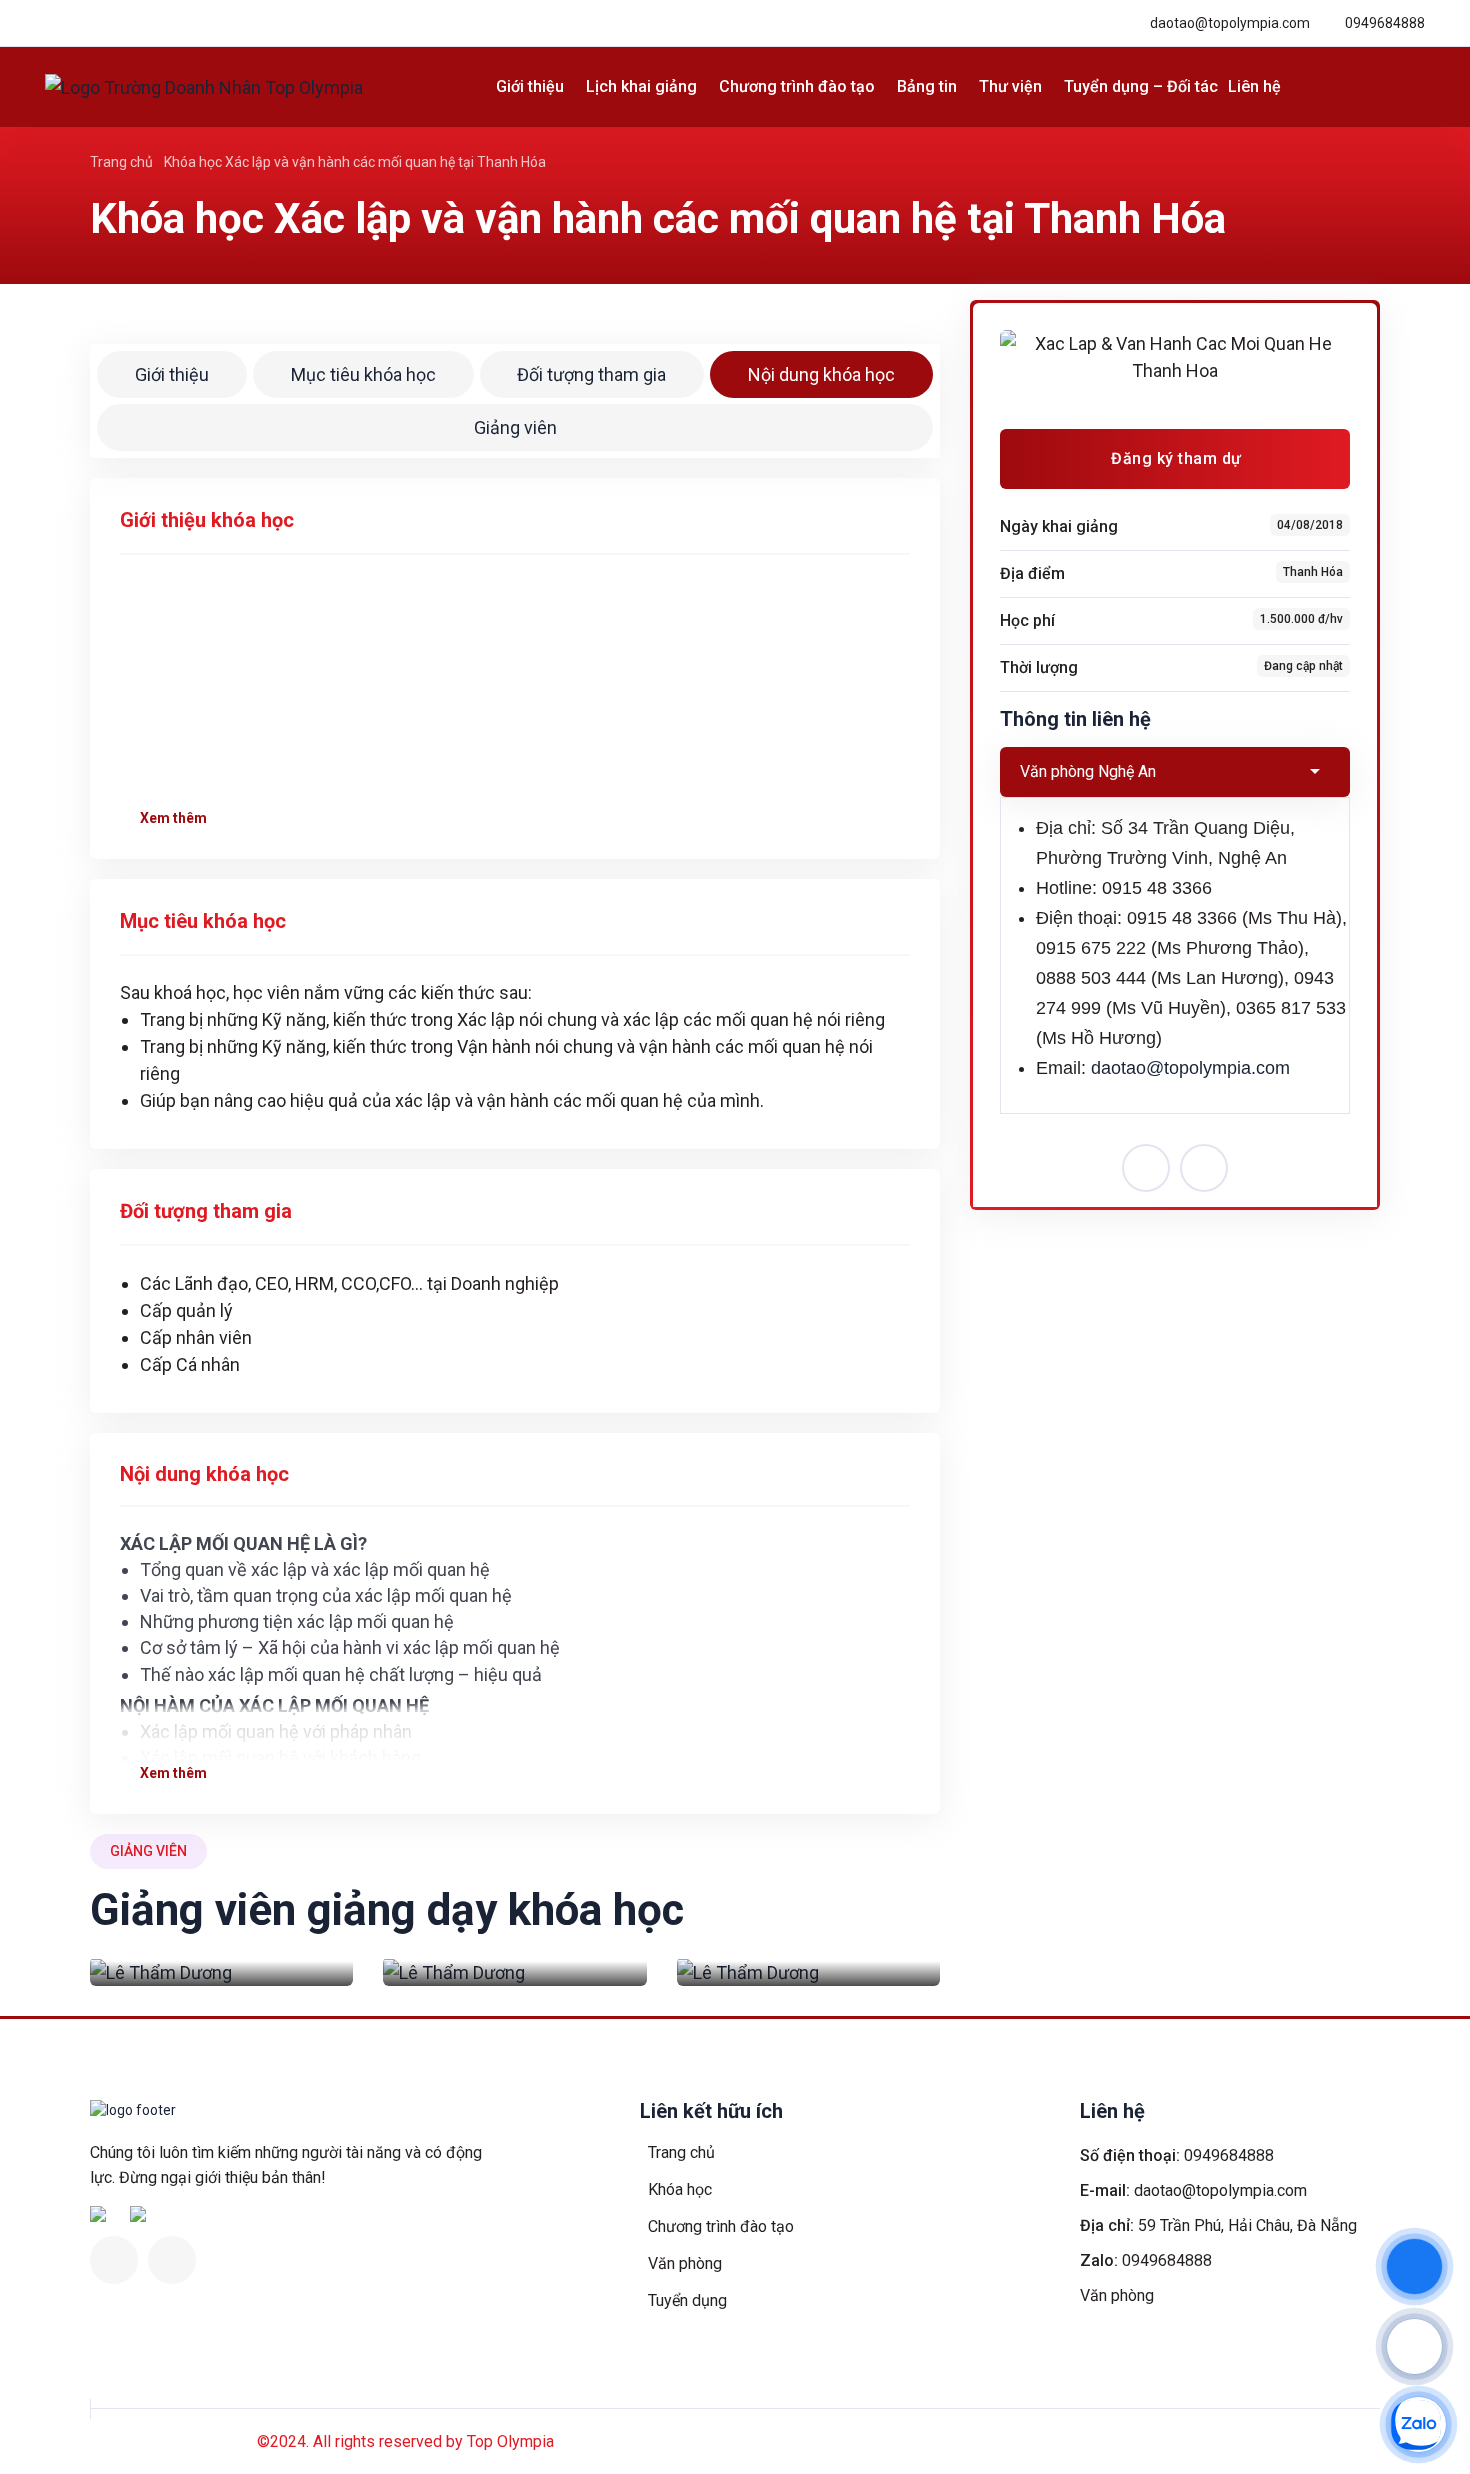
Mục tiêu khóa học (363, 374)
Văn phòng (685, 2263)
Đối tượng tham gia (591, 374)
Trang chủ (121, 162)
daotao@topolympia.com (1230, 23)
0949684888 (1385, 23)
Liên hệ (1254, 86)
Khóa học (680, 2189)
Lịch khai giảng (641, 86)
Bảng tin (927, 86)
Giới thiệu (530, 86)
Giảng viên (515, 427)
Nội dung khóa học (821, 374)
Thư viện (1010, 86)
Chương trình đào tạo (797, 86)
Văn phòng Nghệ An (1088, 771)
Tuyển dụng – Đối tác (1141, 86)
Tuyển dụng (687, 2300)
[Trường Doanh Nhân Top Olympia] (204, 87)
